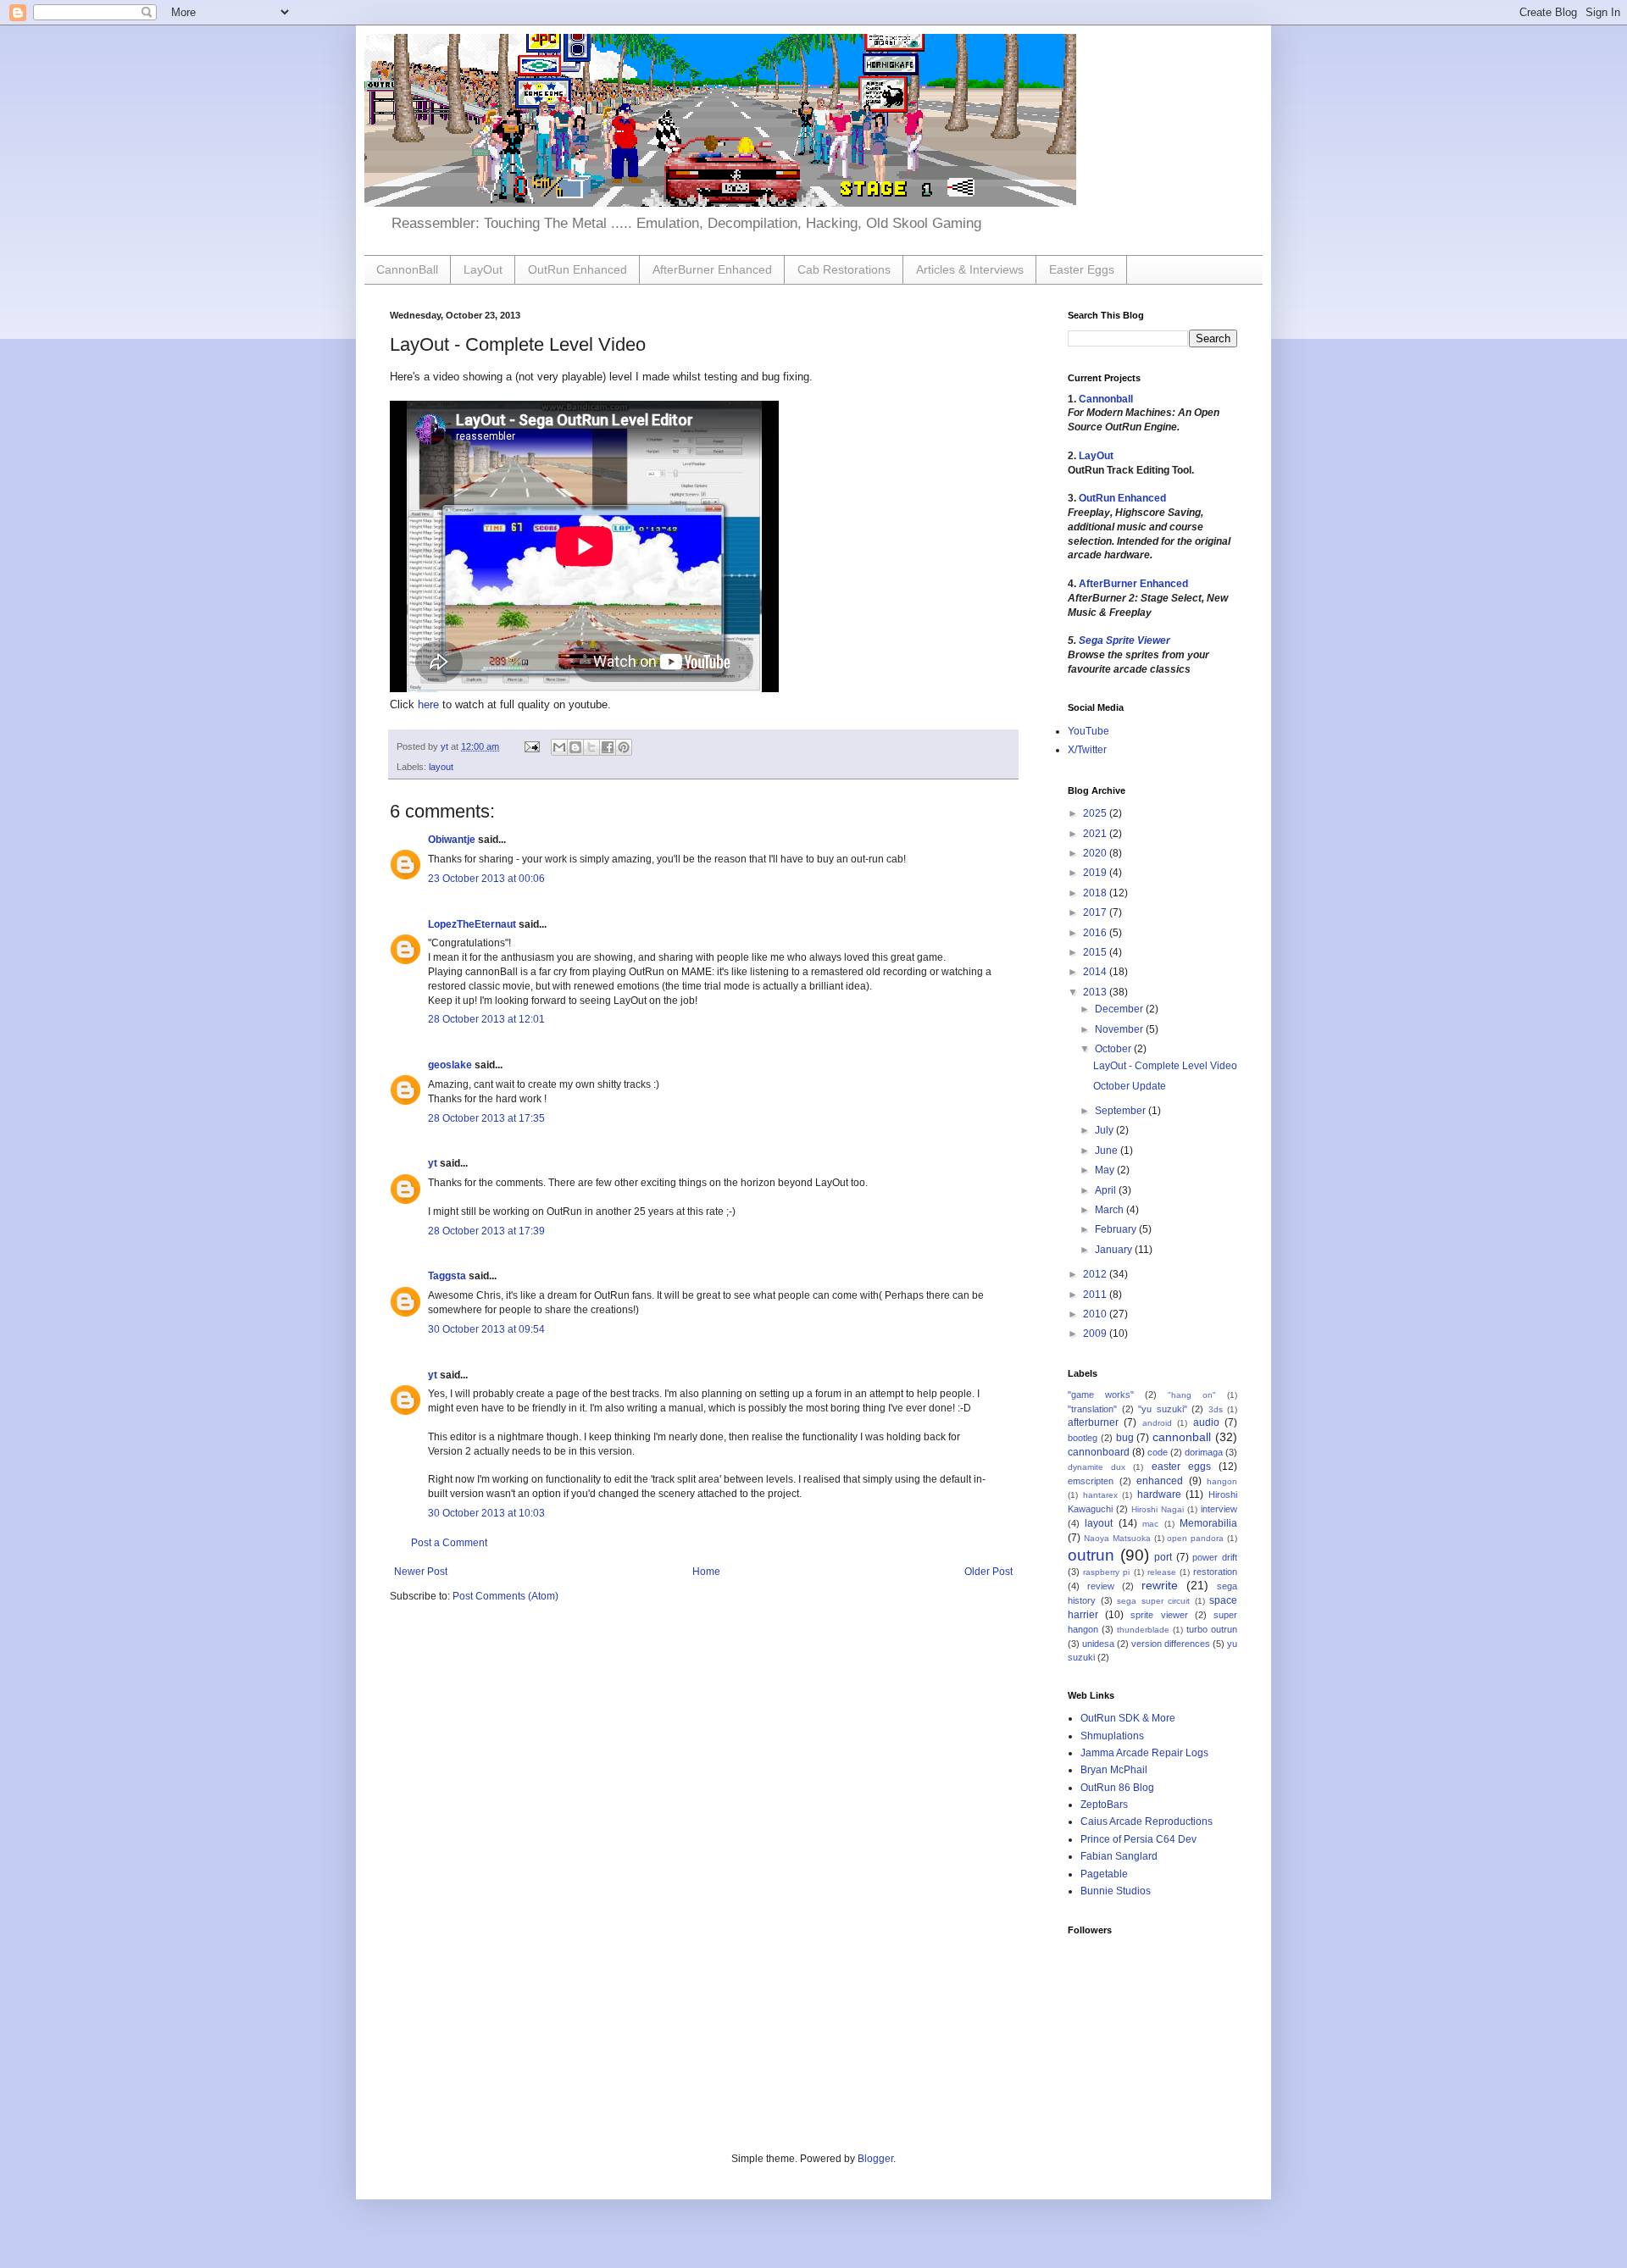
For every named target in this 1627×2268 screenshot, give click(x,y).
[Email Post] (531, 746)
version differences (1171, 1644)
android (1157, 1423)
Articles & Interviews (970, 269)
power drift (1215, 1557)
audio (1206, 1422)
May (1106, 1170)
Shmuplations (1112, 1736)
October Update (1130, 1086)
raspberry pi (1106, 1572)
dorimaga (1204, 1452)
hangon (1222, 1481)
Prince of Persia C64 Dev (1138, 1839)
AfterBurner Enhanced (712, 269)
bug (1125, 1438)
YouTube (1088, 731)
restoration (1215, 1572)
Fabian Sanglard (1119, 1856)
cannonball (1182, 1437)
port (1163, 1557)
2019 (1096, 873)
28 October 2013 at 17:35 (486, 1118)
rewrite (1160, 1585)
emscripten (1091, 1481)
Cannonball (1106, 399)
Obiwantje (452, 840)
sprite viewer (1159, 1615)
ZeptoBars (1104, 1805)
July (1105, 1130)
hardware (1159, 1494)
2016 (1096, 933)
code (1158, 1452)
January (1115, 1250)
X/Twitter (1087, 750)
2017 (1096, 912)
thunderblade (1143, 1630)
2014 (1096, 972)
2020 (1096, 853)
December (1120, 1009)
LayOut (483, 269)
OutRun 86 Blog (1117, 1788)
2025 (1096, 813)
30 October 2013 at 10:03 (486, 1513)
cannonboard (1099, 1452)
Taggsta (447, 1276)
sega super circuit (1153, 1601)
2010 (1096, 1314)
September (1122, 1111)
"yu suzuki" (1163, 1409)
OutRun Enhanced (578, 269)
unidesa (1098, 1644)
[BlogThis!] (575, 747)
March (1111, 1210)
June (1108, 1151)
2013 (1096, 992)
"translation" (1092, 1409)
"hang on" (1192, 1395)
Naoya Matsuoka (1117, 1538)
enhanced (1160, 1481)
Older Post (988, 1572)
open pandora (1195, 1538)
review (1101, 1586)
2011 (1096, 1295)
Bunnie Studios (1116, 1891)
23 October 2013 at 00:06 (486, 879)
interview (1219, 1509)
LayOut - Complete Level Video (1165, 1066)
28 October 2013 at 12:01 (486, 1019)
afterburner (1093, 1422)
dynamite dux (1097, 1467)
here (428, 704)
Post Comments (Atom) (505, 1596)
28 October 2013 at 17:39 (486, 1231)
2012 (1096, 1274)
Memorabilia (1208, 1523)
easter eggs (1181, 1467)
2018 (1096, 893)
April (1107, 1190)
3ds (1216, 1409)
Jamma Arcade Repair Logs (1144, 1753)
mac (1150, 1524)
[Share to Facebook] (608, 747)
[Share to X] (591, 747)
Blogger (875, 2159)
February (1117, 1229)
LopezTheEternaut (472, 924)
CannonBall (407, 269)
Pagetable (1104, 1874)
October (1114, 1049)
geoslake (450, 1065)
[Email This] (559, 747)
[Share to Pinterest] (624, 747)
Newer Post (421, 1572)
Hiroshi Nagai (1158, 1509)
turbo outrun (1212, 1629)
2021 (1096, 834)
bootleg (1083, 1438)
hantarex (1100, 1495)
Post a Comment (449, 1543)
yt (433, 1163)
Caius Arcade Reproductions (1147, 1822)
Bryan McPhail (1114, 1770)
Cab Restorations (844, 269)
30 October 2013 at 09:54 (486, 1329)
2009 (1096, 1334)
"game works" (1101, 1395)
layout (441, 767)
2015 (1096, 952)
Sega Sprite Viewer (1124, 640)
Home (706, 1572)
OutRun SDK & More (1128, 1718)
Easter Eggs (1082, 269)
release (1162, 1572)
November (1120, 1029)
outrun (1091, 1555)
